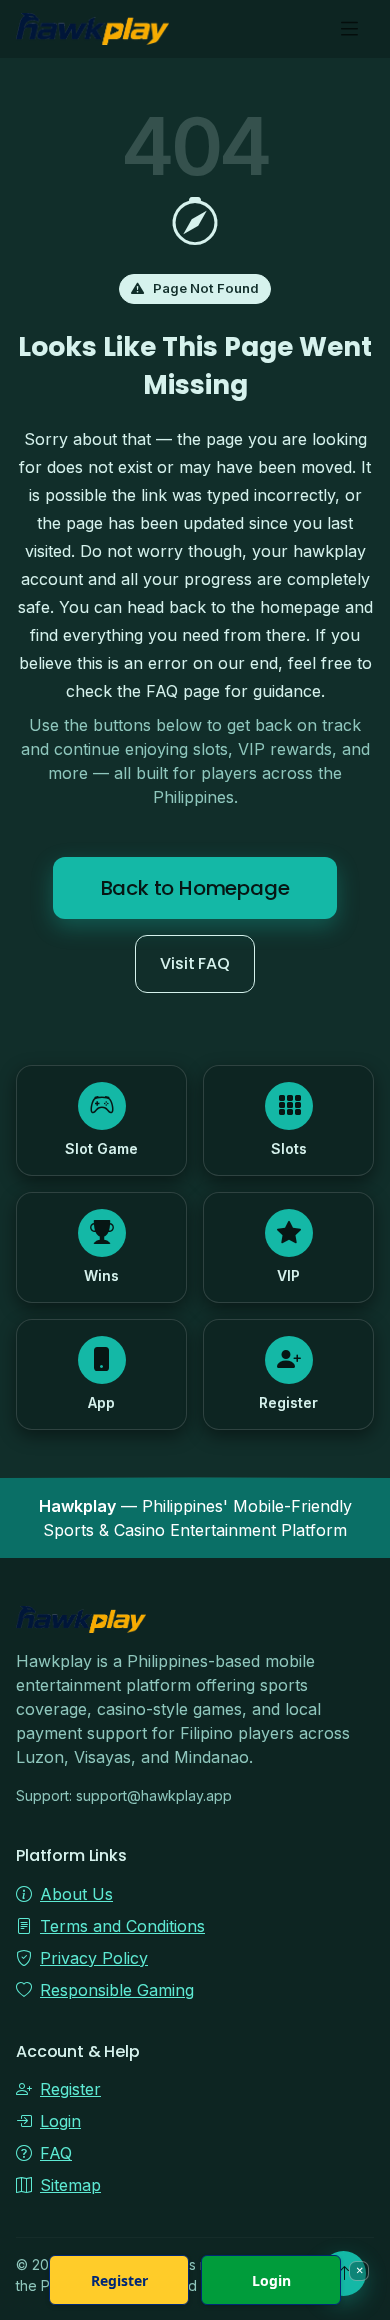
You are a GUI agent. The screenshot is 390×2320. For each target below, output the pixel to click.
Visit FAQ (195, 963)
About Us (76, 1894)
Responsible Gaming (117, 1990)
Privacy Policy (94, 1958)
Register (70, 2089)
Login (60, 2121)
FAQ (56, 2153)
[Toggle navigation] (349, 29)
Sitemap (70, 2185)
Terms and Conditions (122, 1926)
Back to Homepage (195, 888)
